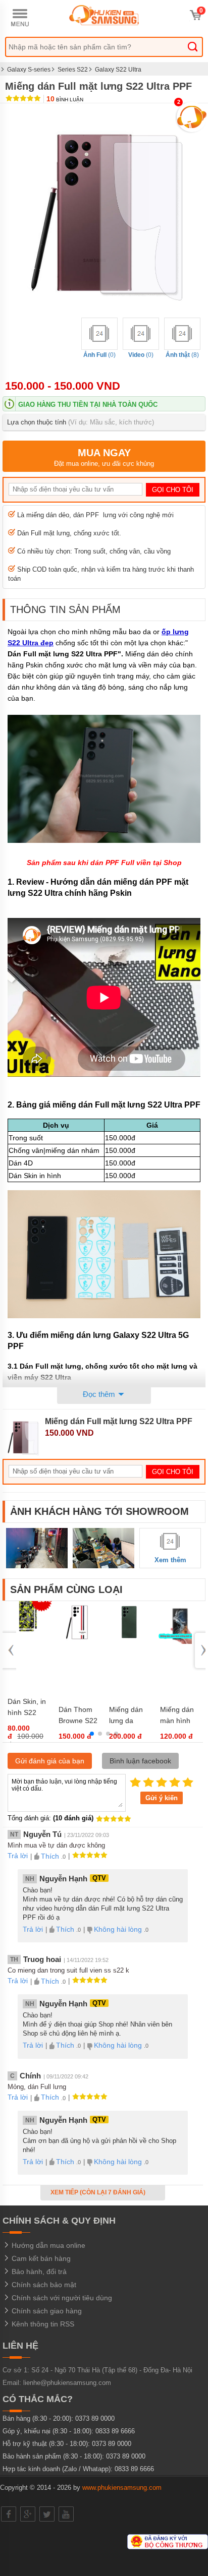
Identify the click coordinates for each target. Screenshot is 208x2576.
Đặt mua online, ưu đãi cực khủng (104, 457)
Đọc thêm (100, 1394)
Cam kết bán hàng (40, 2258)
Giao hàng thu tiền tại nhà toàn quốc (88, 405)
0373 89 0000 (95, 2418)
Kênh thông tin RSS (42, 2324)
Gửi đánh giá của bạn (50, 1761)
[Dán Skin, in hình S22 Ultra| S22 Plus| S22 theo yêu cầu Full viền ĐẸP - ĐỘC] (28, 1634)
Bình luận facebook (140, 1761)
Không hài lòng (118, 1929)
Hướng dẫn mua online (47, 2245)
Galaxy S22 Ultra (118, 70)
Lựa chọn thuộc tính (81, 422)
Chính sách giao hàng (46, 2311)
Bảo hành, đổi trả (38, 2272)
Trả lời (18, 1856)
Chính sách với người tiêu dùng (61, 2298)
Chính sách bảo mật (43, 2285)
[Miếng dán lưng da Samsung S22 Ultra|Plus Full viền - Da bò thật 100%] (129, 1642)
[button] (92, 1734)
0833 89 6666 (115, 2431)
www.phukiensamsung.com (122, 2488)
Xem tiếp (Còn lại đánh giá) (99, 2192)
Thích (50, 1856)
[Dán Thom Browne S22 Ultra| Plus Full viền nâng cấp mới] (79, 1642)
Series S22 (73, 70)
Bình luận (65, 100)
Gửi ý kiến (162, 1798)
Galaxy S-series (29, 70)
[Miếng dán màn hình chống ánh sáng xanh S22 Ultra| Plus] (180, 1642)
